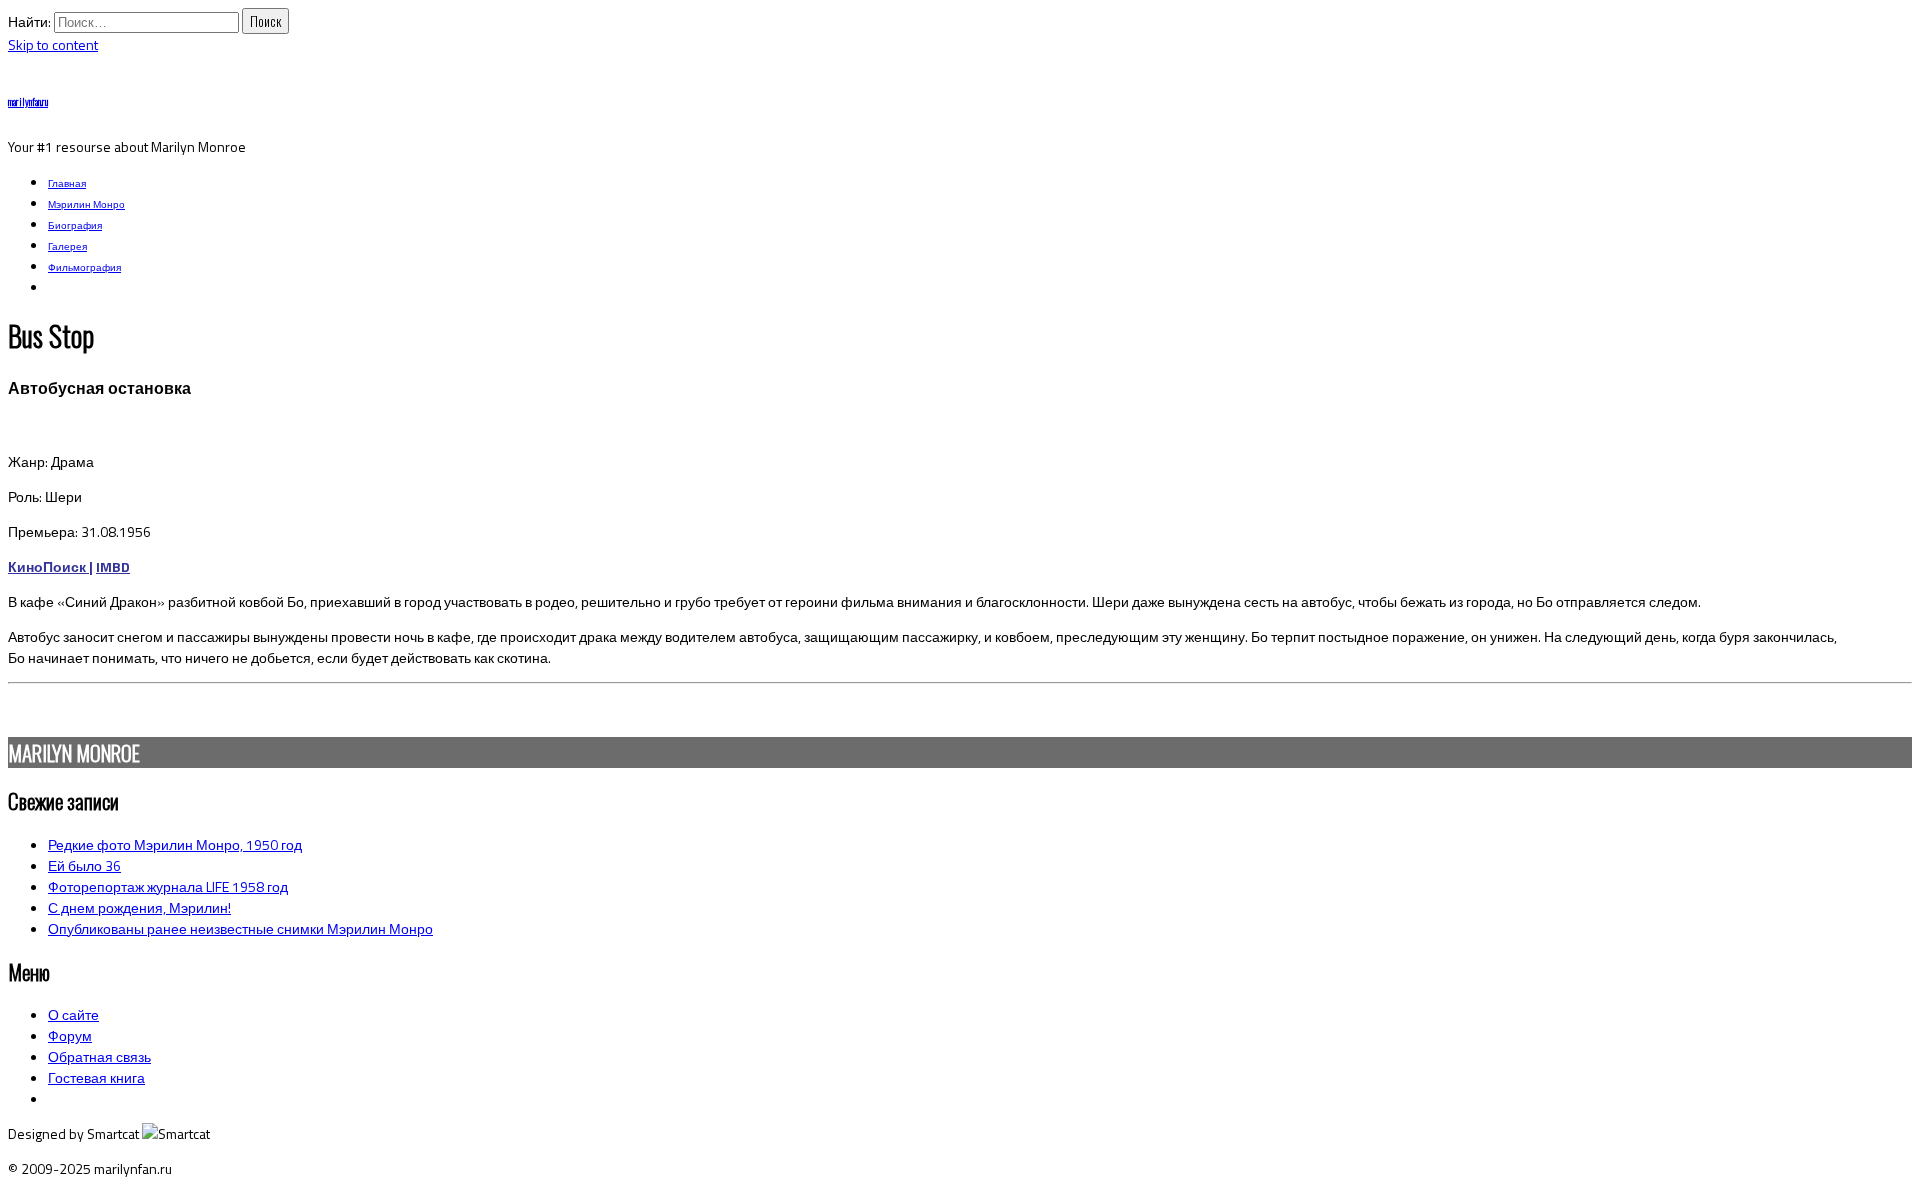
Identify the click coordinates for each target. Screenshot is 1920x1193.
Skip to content (53, 44)
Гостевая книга (96, 1077)
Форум (70, 1035)
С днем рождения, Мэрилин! (139, 907)
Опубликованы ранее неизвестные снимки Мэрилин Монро (240, 928)
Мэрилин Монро (86, 204)
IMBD (113, 566)
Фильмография (84, 267)
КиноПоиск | (50, 566)
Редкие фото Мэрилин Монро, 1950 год (175, 844)
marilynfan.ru (28, 101)
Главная (67, 183)
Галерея (67, 246)
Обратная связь (99, 1056)
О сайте (73, 1014)
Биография (75, 225)
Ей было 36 (84, 865)
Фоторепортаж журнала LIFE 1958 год (168, 886)
